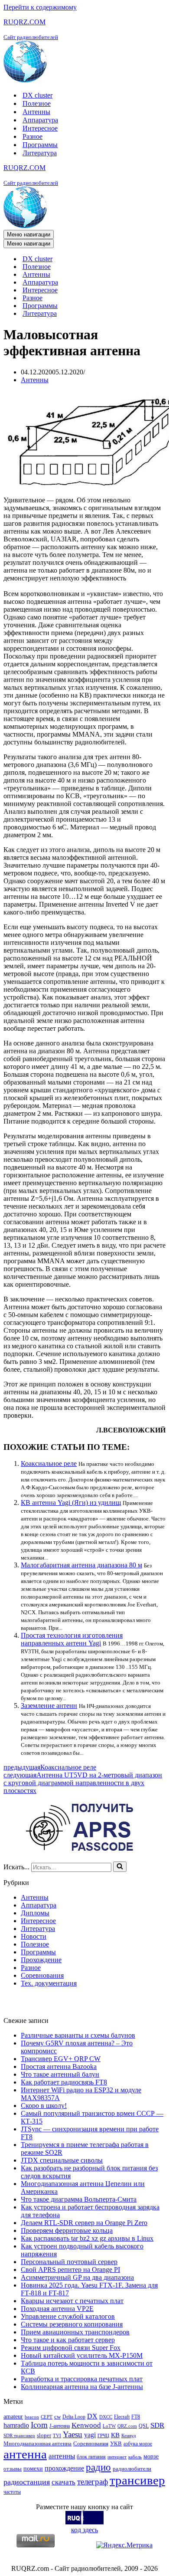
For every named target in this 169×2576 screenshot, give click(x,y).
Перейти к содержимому (40, 7)
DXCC (106, 2417)
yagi (90, 2435)
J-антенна (60, 2426)
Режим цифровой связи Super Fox (71, 2348)
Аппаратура (40, 120)
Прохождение (41, 1960)
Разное (32, 136)
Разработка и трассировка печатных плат (82, 2379)
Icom (39, 2425)
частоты (12, 2492)
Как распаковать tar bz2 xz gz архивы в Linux (87, 2238)
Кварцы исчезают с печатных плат (72, 2301)
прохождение (64, 2468)
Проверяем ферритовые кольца (67, 2230)
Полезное (37, 103)
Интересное (40, 128)
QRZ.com (127, 2426)
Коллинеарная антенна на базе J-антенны (82, 2387)
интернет (117, 2457)
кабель (135, 2457)
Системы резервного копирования (72, 2324)
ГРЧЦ (103, 2436)
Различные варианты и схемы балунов (78, 2035)
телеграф (93, 2482)
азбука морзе (138, 2444)
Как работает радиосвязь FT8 (64, 2082)
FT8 (136, 2417)
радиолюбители (132, 2469)
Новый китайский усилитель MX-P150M (82, 2355)
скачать (63, 2482)
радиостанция (27, 2482)
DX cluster (37, 95)
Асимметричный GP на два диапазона (77, 2277)
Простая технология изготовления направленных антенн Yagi (72, 1639)
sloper (44, 2435)
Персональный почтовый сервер (69, 2262)
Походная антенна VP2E (57, 2309)
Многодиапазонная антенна (37, 2443)
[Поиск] (120, 1867)
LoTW (109, 2426)
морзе (151, 2456)
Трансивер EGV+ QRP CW (61, 2059)
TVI (57, 2436)
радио (98, 2467)
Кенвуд (129, 2436)
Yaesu (73, 2434)
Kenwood (86, 2425)
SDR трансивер (19, 2436)
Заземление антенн (49, 1706)
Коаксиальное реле (49, 1463)
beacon (32, 2417)
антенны (62, 2456)
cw (57, 2417)
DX (92, 2416)
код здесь (84, 2530)
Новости (34, 1936)
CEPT (47, 2417)
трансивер (137, 2480)
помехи (33, 2468)
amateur (13, 2416)
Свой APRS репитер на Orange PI (70, 2270)
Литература (40, 153)
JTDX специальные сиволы (62, 2160)
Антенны (36, 112)
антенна (25, 2454)
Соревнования (42, 1975)
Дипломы (35, 1913)
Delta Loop (74, 2417)
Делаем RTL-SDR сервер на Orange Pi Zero (84, 2223)
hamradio (16, 2425)
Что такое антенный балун (60, 2074)
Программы (40, 145)
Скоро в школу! (44, 2106)
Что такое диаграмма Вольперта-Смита (79, 2199)
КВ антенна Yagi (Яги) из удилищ (71, 1503)
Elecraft (122, 2417)
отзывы (13, 2469)
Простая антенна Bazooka (59, 2066)
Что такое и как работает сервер (68, 2340)
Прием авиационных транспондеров (75, 2332)
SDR (157, 2425)
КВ (115, 2435)
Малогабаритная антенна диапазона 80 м (81, 1565)
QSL (144, 2426)
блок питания (91, 2457)
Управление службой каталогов (68, 2316)
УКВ (116, 2443)
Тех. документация (49, 1983)
